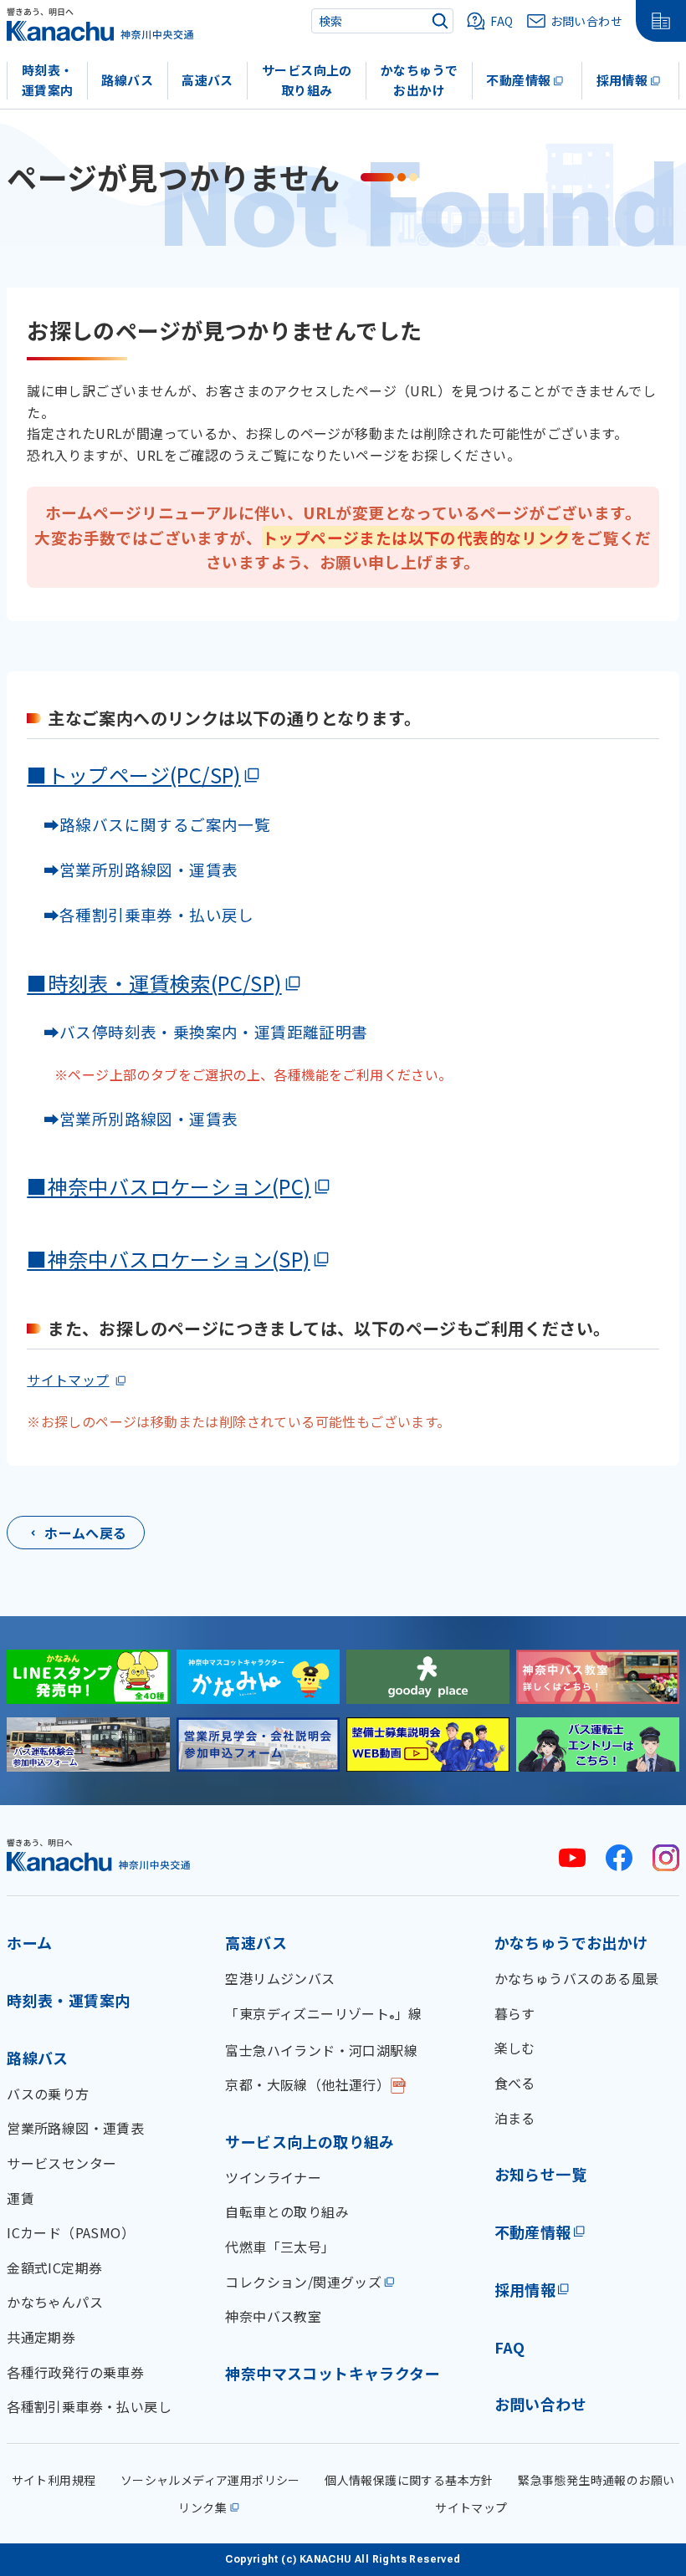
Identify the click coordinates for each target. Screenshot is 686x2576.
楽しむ (515, 2048)
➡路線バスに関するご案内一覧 (148, 824)
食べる (515, 2083)
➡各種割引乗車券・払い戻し (141, 914)
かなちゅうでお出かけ (419, 80)
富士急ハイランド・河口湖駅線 (321, 2050)
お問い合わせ (540, 2404)
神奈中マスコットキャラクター (333, 2373)
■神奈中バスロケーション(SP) (168, 1259)
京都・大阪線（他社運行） (307, 2084)
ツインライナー (273, 2177)
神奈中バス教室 (273, 2316)
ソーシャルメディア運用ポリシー (210, 2480)
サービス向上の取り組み (307, 80)
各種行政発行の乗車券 (75, 2372)
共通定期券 (41, 2337)
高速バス (207, 80)
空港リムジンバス (280, 1978)
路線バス (127, 80)
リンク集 (202, 2507)
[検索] (440, 21)
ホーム (29, 1942)
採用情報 (622, 80)
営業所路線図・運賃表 (75, 2128)
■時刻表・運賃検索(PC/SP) (154, 983)
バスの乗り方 (48, 2094)
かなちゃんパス (55, 2302)
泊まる (515, 2118)
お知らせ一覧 (540, 2174)
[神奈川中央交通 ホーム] (99, 1855)
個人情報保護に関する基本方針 (409, 2480)
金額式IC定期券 (54, 2267)
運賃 (20, 2198)
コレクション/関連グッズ (303, 2282)
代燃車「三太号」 (280, 2247)
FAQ (510, 2347)
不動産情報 (518, 80)
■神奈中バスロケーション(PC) (169, 1186)
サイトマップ (68, 1380)
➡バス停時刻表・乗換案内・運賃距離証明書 (206, 1031)
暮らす (515, 2013)
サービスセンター (61, 2163)
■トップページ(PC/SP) (134, 775)
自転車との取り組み (287, 2211)
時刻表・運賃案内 (48, 80)
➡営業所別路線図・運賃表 (132, 869)
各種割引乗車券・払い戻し (89, 2406)
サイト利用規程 (54, 2480)
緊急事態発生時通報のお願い (596, 2480)
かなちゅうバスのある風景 (577, 1978)
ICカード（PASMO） (71, 2232)
